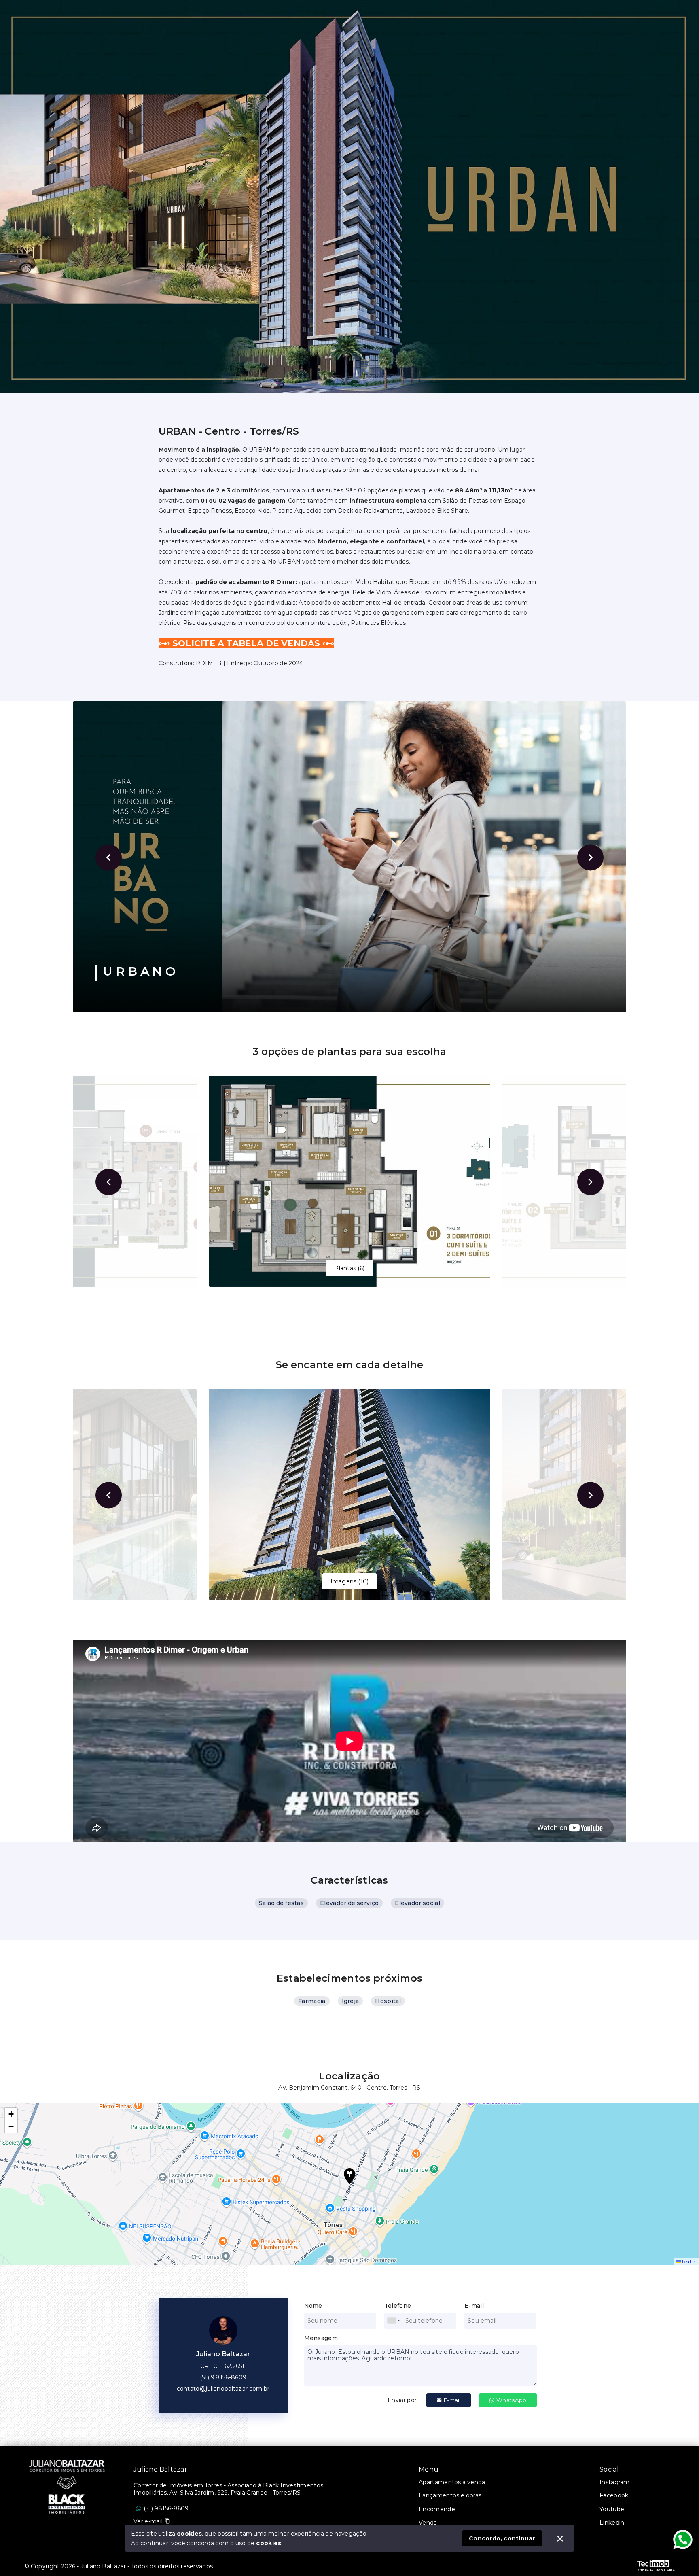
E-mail (452, 2400)
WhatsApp (511, 2400)
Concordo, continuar (502, 2538)
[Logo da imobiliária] (67, 2486)
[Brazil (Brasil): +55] (394, 2321)
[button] (349, 2176)
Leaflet (689, 2262)
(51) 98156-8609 (166, 2508)
